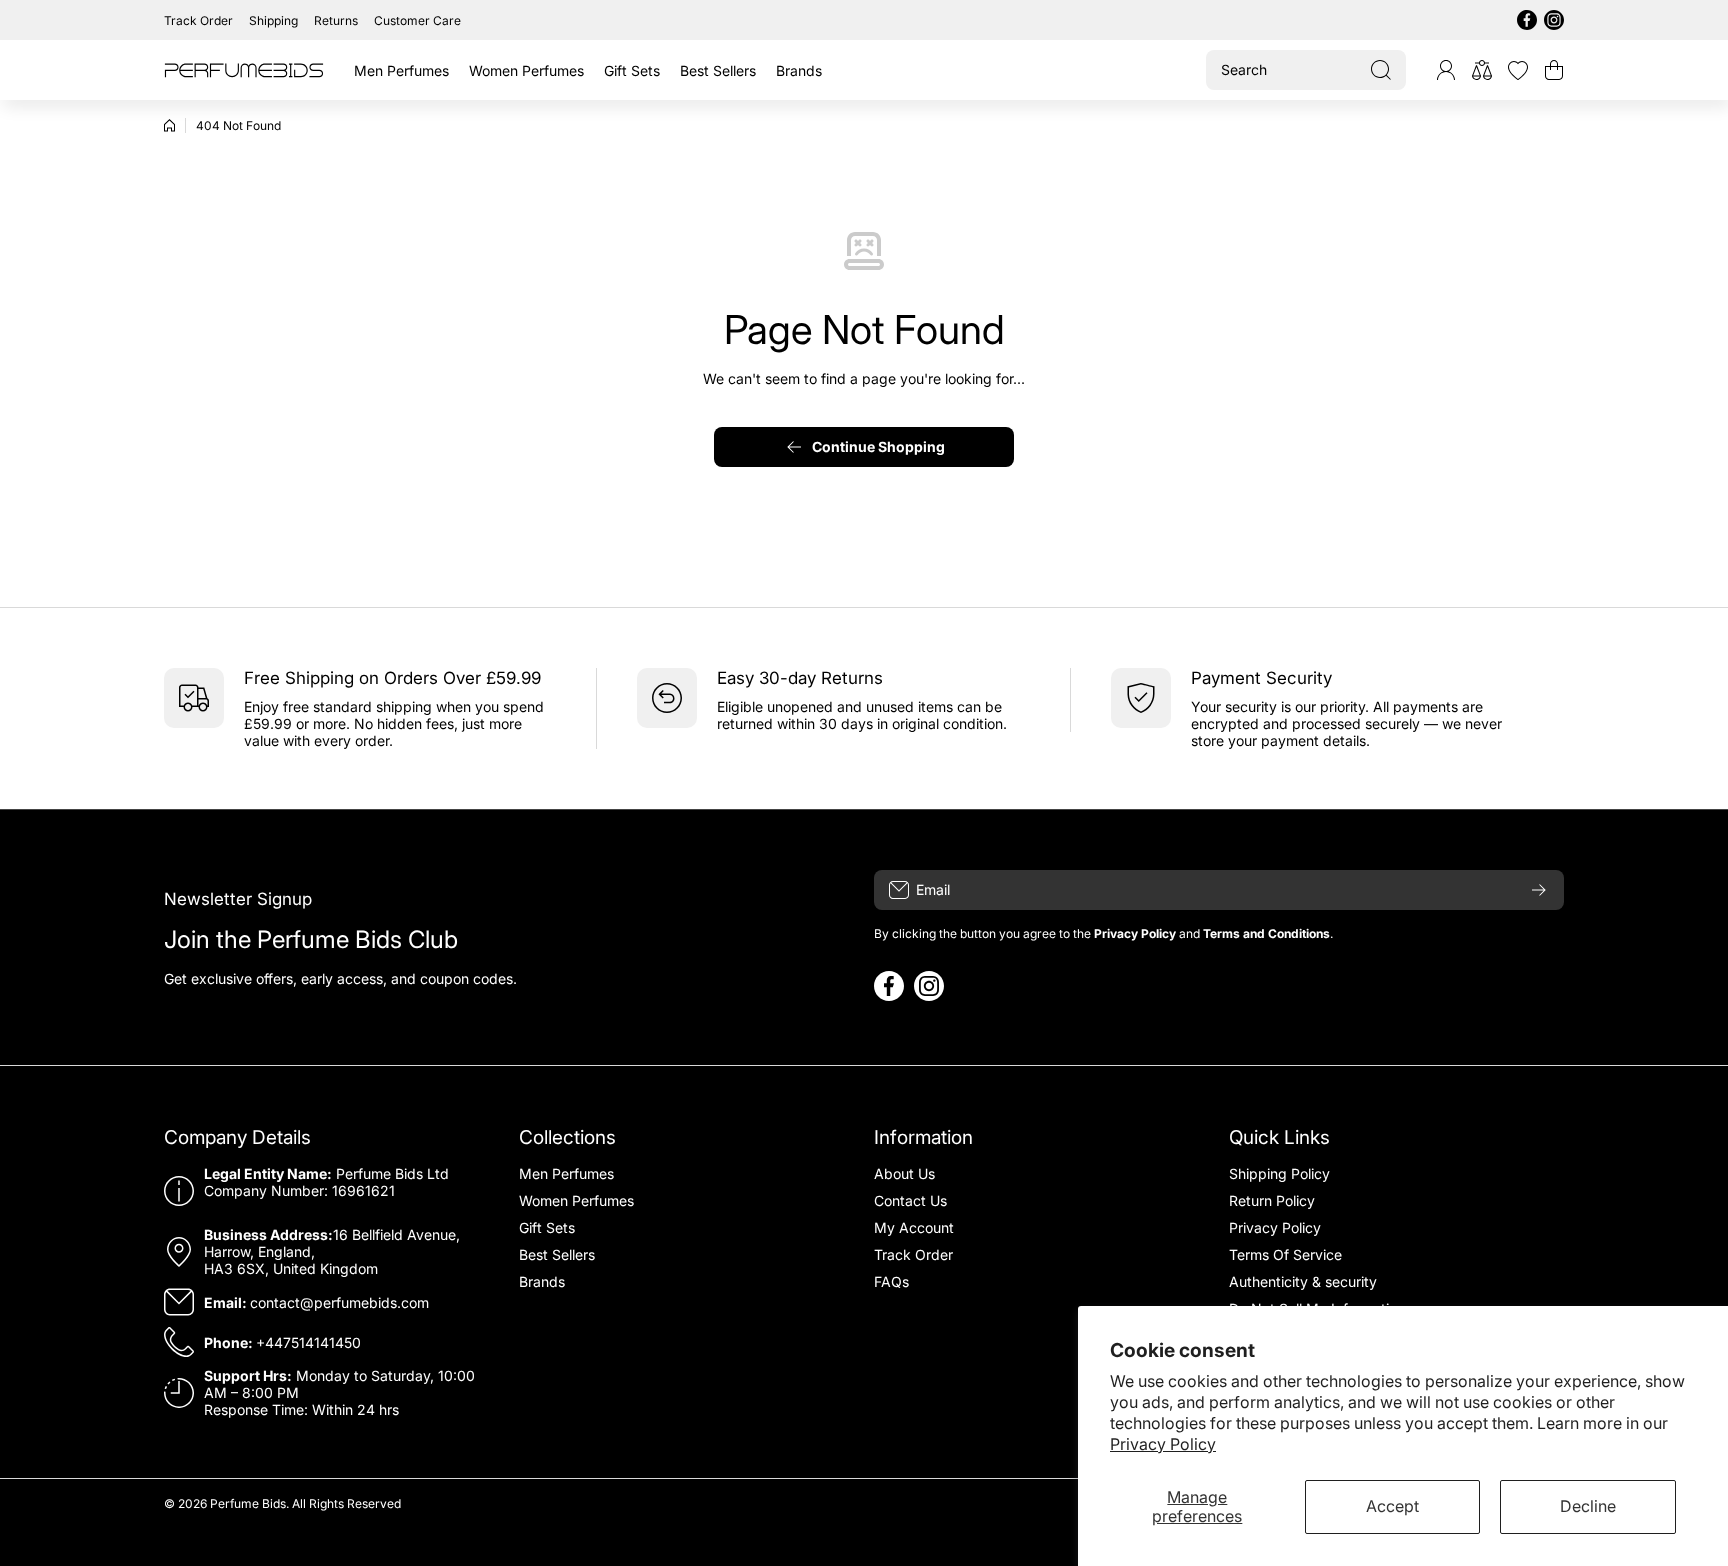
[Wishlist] (1518, 70)
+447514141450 (308, 1342)
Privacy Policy (1163, 1444)
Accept (1392, 1506)
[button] (1554, 70)
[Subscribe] (1539, 890)
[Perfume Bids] (244, 70)
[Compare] (1482, 70)
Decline (1588, 1506)
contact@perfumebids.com (339, 1302)
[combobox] (1306, 70)
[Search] (1381, 70)
